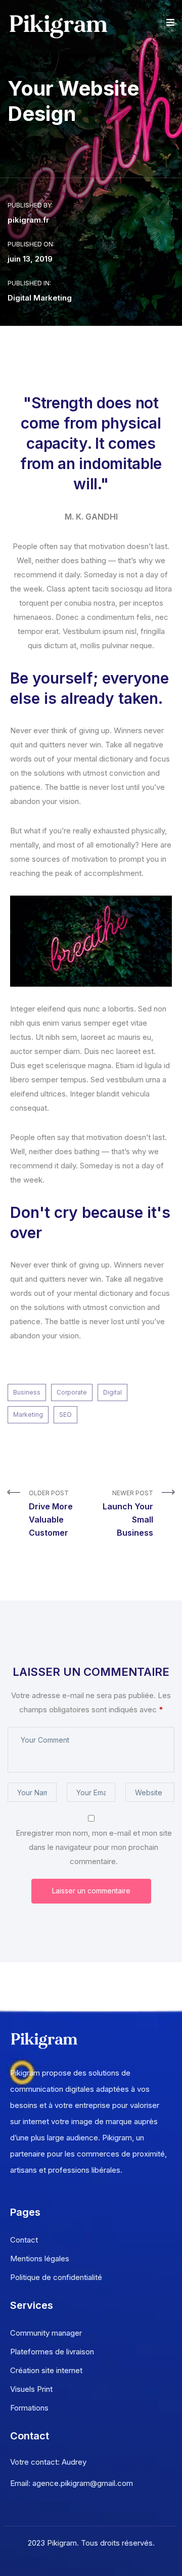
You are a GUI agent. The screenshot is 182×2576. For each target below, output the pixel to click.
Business (27, 1392)
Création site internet (46, 2370)
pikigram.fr (28, 220)
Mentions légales (40, 2258)
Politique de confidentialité (56, 2277)
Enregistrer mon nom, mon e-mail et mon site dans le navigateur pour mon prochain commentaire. (94, 1847)
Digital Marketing (40, 298)
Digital (112, 1392)
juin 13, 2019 (30, 259)
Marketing (28, 1414)
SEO (65, 1414)
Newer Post (128, 1513)
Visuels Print (31, 2389)
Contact (24, 2240)
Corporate (72, 1392)
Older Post (51, 1513)
